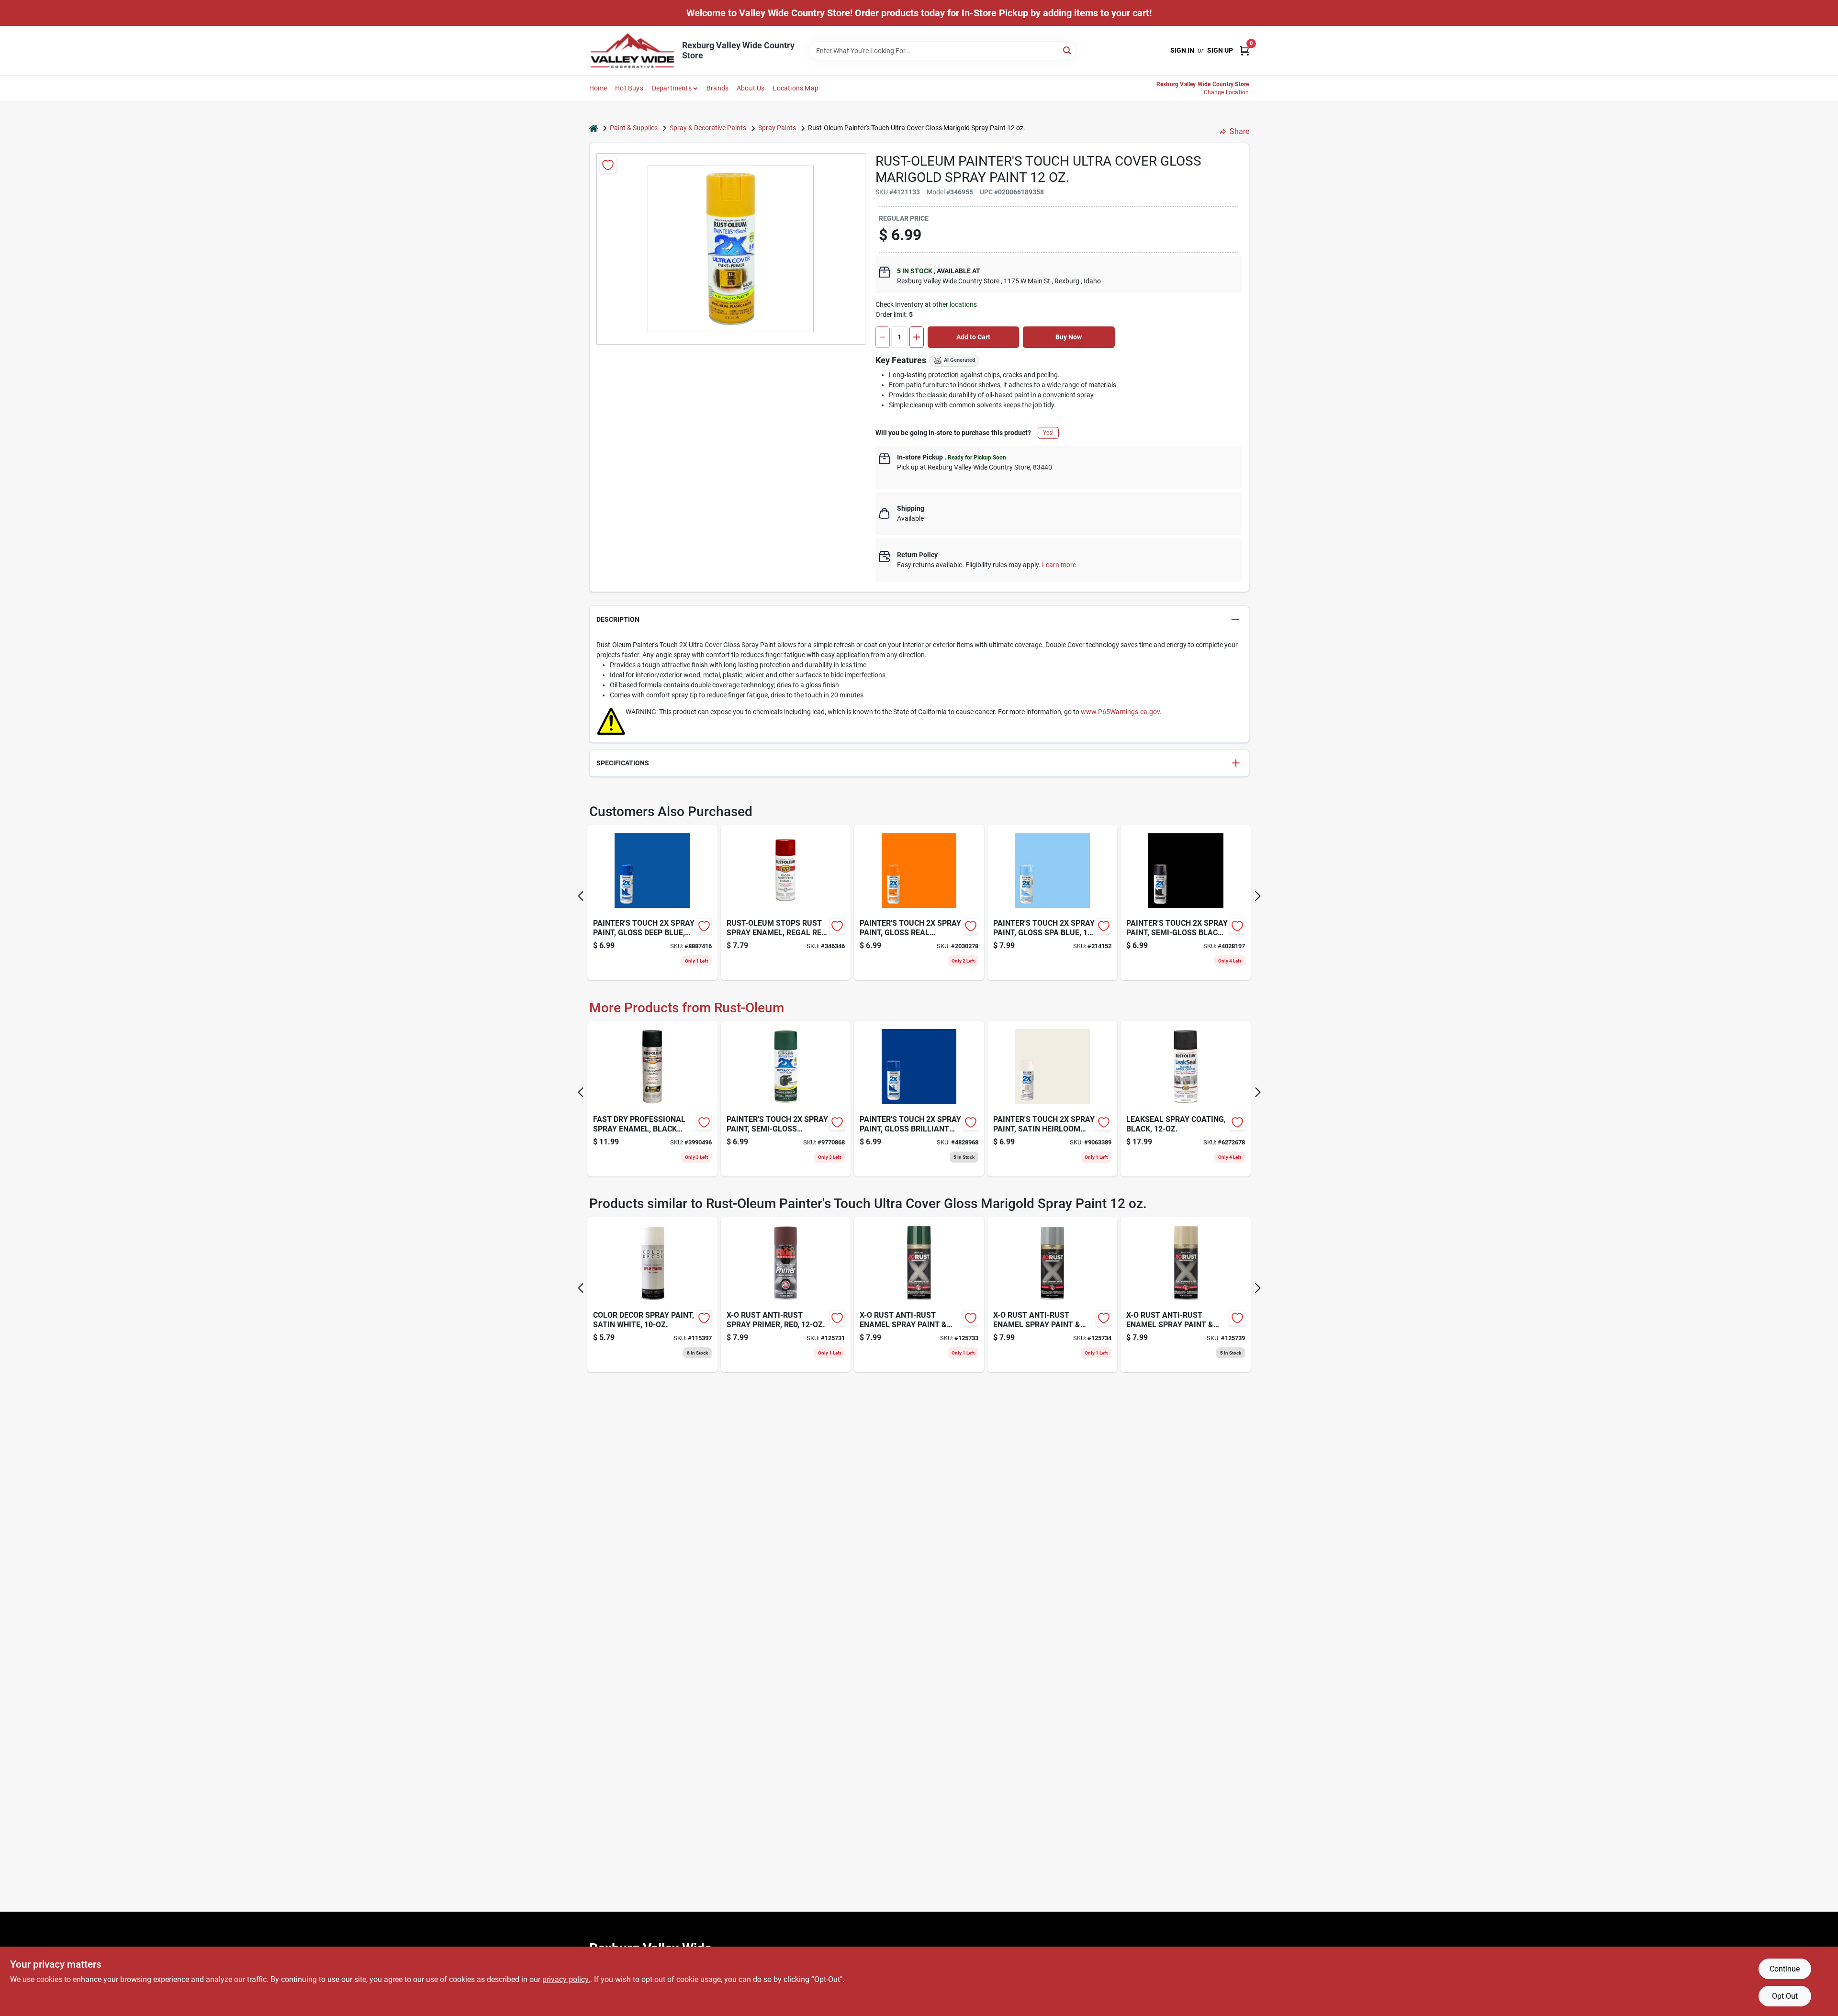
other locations (955, 304)
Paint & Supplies (634, 128)
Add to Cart (973, 337)
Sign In (1182, 50)
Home (598, 88)
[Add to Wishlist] (608, 165)
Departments (672, 88)
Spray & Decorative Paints (708, 128)
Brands (717, 88)
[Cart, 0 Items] (1244, 50)
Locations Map (796, 88)
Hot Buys (629, 88)
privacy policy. (566, 1979)
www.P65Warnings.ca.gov (1120, 712)
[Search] (1068, 50)
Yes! (1048, 433)
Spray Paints (777, 128)
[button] (919, 620)
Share (1239, 131)
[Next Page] (1258, 896)
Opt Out (1785, 1996)
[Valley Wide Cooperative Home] (632, 50)
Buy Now (1069, 337)
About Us (751, 88)
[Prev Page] (581, 896)
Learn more (1059, 565)
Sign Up (1220, 50)
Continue (1785, 1969)
